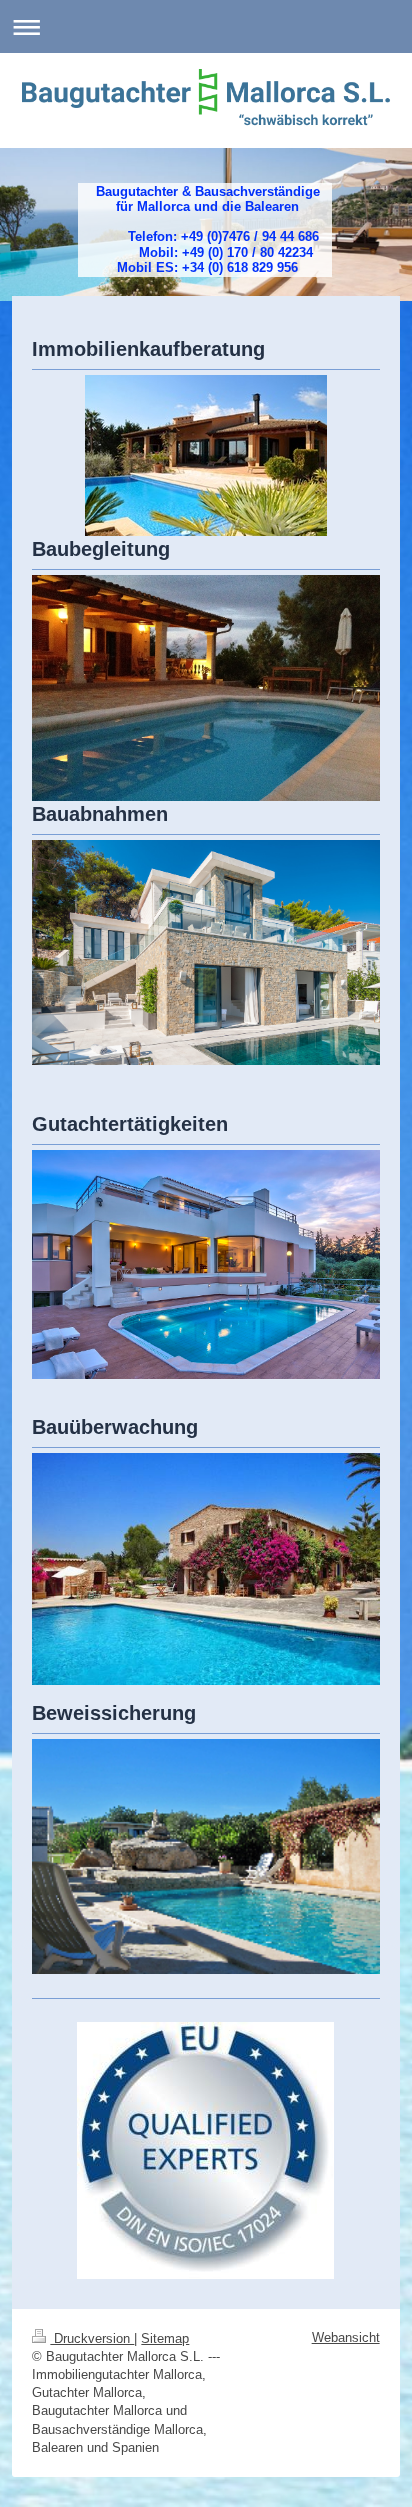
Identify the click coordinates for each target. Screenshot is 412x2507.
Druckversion (92, 2338)
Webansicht (346, 2337)
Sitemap (165, 2338)
